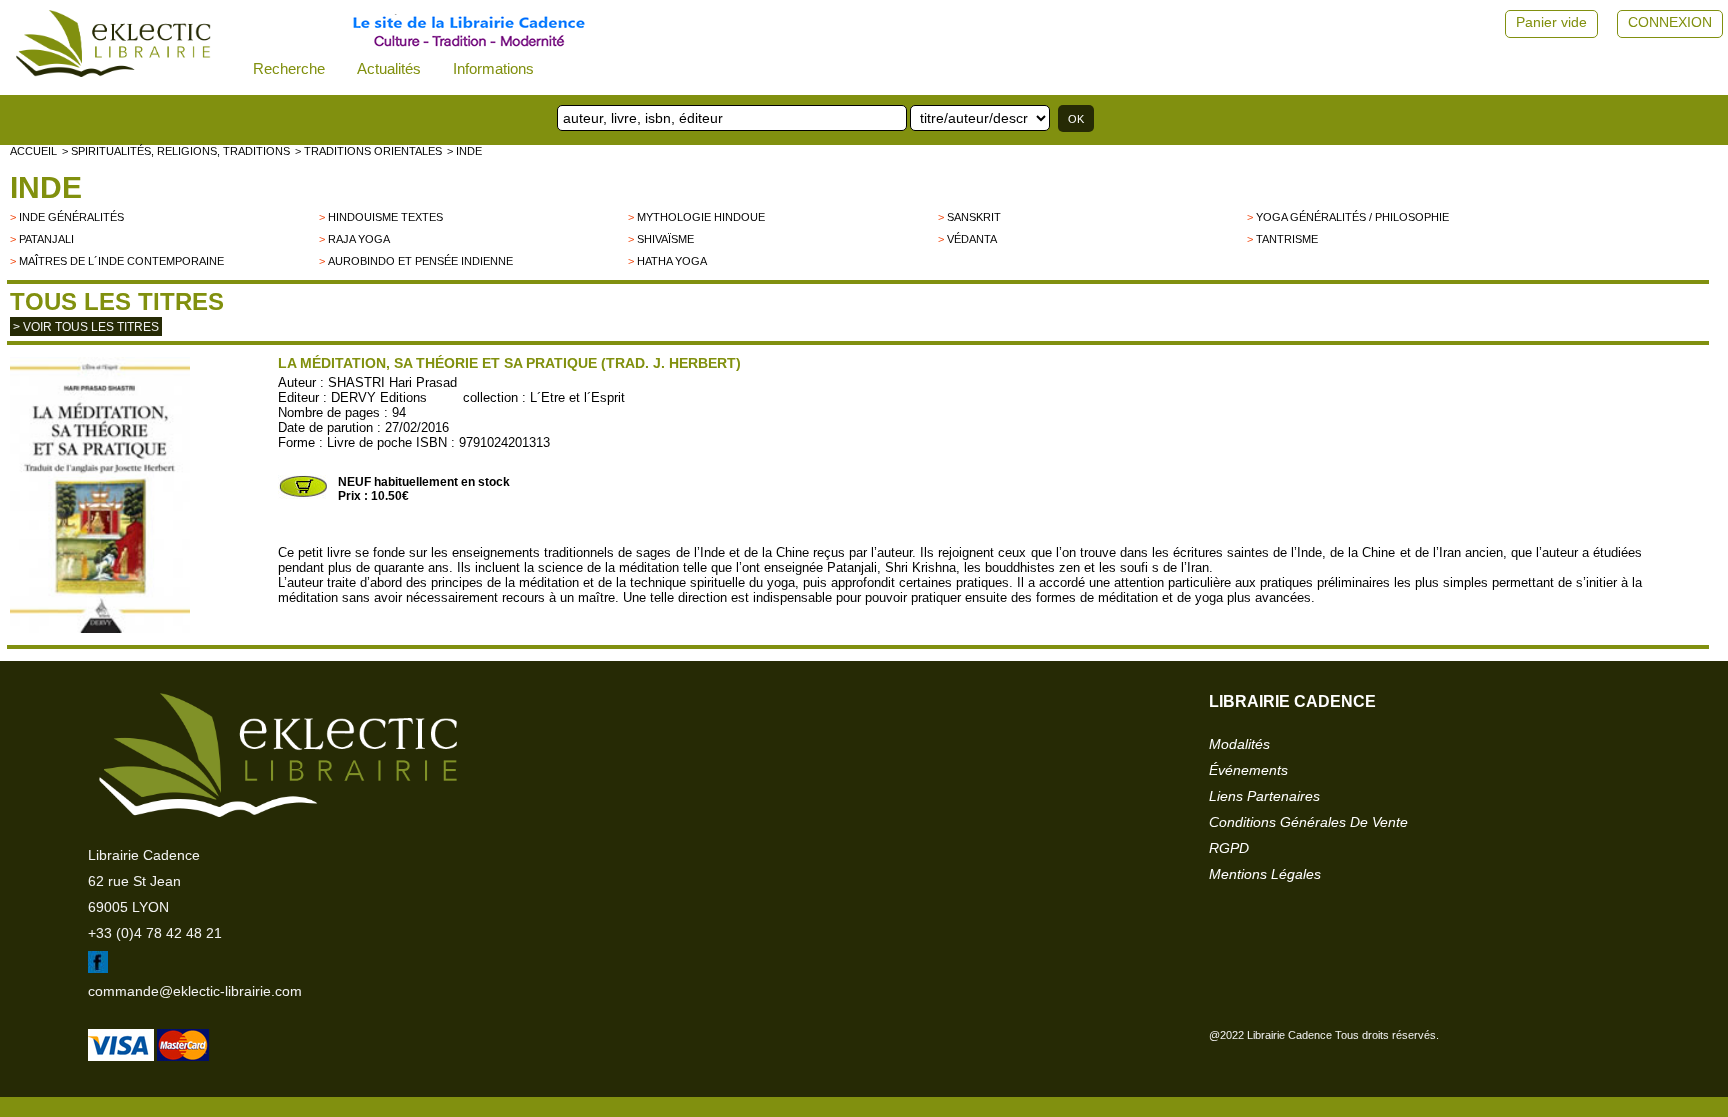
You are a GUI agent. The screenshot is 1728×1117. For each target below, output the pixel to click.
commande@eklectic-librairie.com (195, 991)
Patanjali (46, 239)
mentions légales (1265, 874)
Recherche (289, 68)
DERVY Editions (379, 397)
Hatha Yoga (672, 261)
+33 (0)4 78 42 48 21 (155, 933)
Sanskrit (974, 217)
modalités (1239, 744)
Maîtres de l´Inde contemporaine (121, 261)
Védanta (972, 239)
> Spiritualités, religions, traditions (176, 151)
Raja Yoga (359, 239)
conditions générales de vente (1308, 822)
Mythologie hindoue (701, 217)
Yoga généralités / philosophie (1352, 217)
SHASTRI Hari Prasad (392, 382)
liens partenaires (1264, 796)
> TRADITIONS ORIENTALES (368, 151)
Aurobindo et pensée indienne (420, 261)
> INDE (464, 151)
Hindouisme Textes (385, 217)
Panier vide (1551, 22)
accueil (33, 151)
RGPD (1229, 848)
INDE (46, 187)
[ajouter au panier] (303, 495)
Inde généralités (71, 217)
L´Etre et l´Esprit (577, 397)
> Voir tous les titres (86, 327)
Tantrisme (1287, 239)
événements (1248, 770)
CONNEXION (1670, 22)
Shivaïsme (665, 239)
